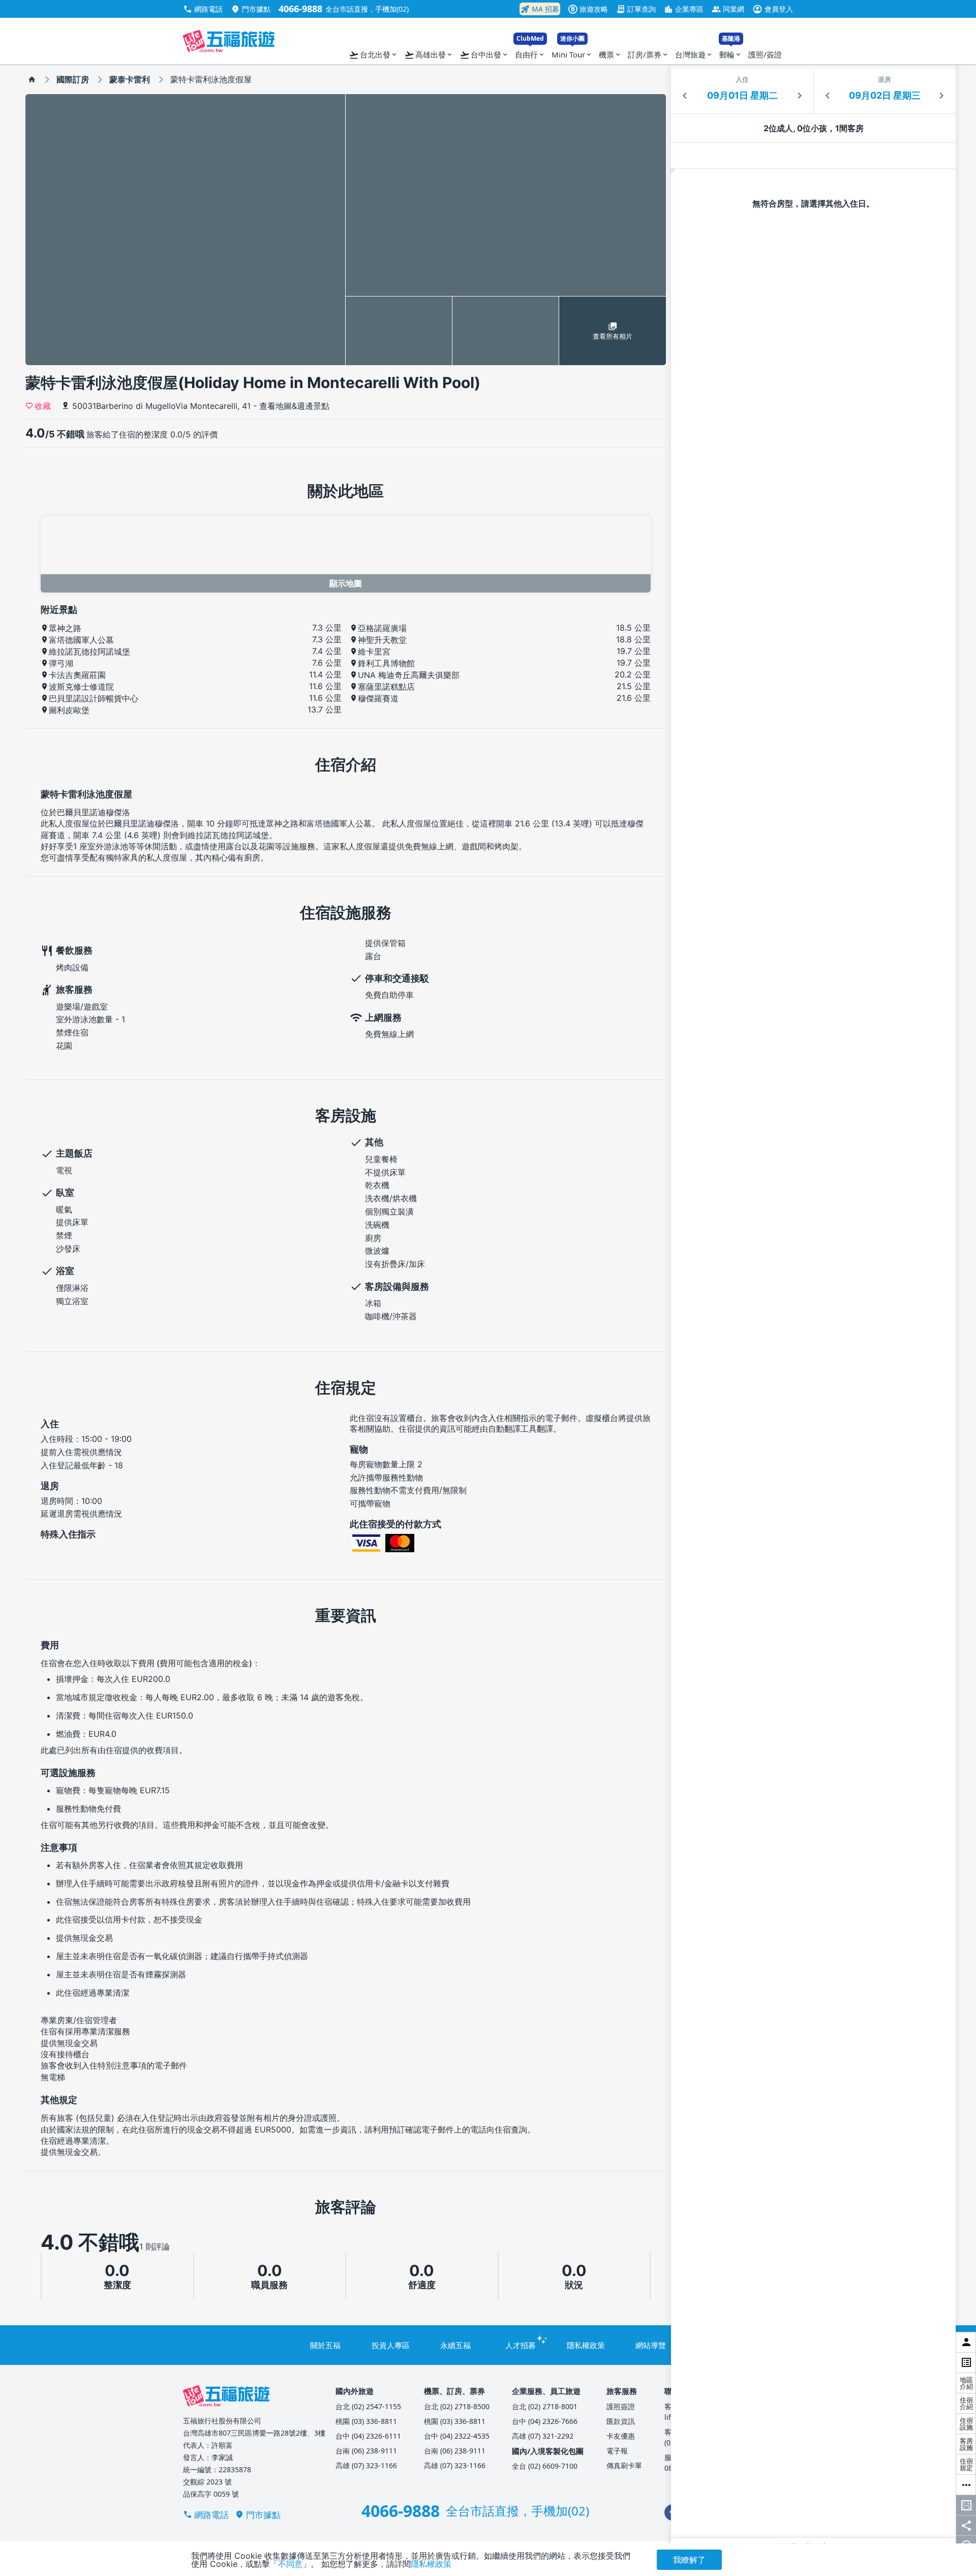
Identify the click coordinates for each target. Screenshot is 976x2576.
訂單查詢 (636, 9)
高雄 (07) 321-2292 (543, 2436)
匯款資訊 (621, 2421)
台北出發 (373, 55)
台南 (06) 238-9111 (366, 2451)
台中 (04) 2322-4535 (457, 2436)
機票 (610, 54)
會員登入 (773, 9)
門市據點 (251, 9)
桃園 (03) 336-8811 (366, 2421)
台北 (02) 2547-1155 (368, 2406)
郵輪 (731, 52)
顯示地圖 (346, 583)
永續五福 (455, 2345)
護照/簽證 (765, 54)
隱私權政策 (586, 2345)
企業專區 (684, 9)
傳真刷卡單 (624, 2465)
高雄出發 (429, 55)
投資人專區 (391, 2345)
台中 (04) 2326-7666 (545, 2421)
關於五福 (325, 2345)
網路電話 (203, 9)
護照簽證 (621, 2406)
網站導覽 (651, 2345)
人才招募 (521, 2345)
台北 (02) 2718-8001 (545, 2406)
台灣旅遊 (694, 54)
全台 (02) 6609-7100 (545, 2466)
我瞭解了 (689, 2560)
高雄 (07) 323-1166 (366, 2465)
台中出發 (484, 55)
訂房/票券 (648, 54)
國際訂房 (73, 79)
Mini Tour (572, 52)
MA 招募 (540, 9)
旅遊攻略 (589, 9)
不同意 (290, 2564)
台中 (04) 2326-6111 (368, 2436)
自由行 (530, 52)
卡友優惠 (621, 2436)
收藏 (43, 405)
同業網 (728, 9)
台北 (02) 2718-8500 (457, 2406)
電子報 (617, 2451)
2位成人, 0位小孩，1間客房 (814, 128)
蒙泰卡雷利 (130, 79)
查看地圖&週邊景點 (294, 406)
